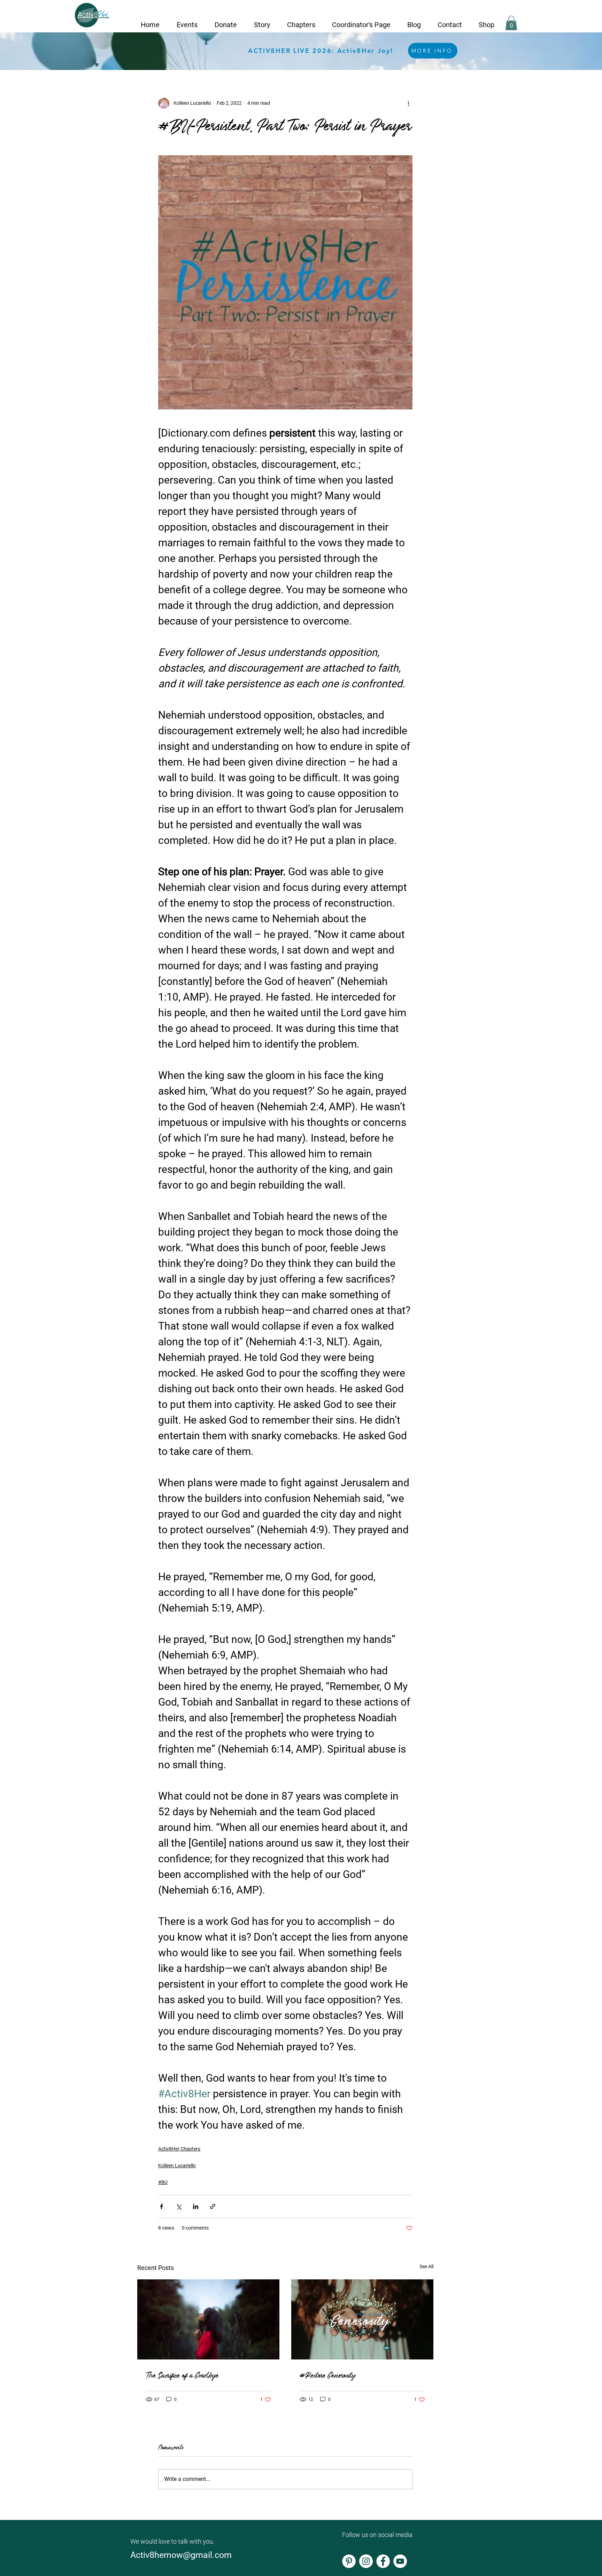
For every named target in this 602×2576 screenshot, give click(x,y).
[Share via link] (213, 2206)
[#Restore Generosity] (362, 2319)
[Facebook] (383, 2561)
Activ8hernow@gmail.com (182, 2555)
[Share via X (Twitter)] (179, 2206)
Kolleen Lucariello (177, 2166)
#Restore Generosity (327, 2374)
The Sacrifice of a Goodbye (182, 2374)
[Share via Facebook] (161, 2206)
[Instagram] (366, 2561)
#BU (163, 2182)
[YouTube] (400, 2561)
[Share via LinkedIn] (196, 2206)
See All (426, 2266)
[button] (187, 22)
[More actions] (408, 103)
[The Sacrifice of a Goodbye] (208, 2319)
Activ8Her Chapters (179, 2149)
